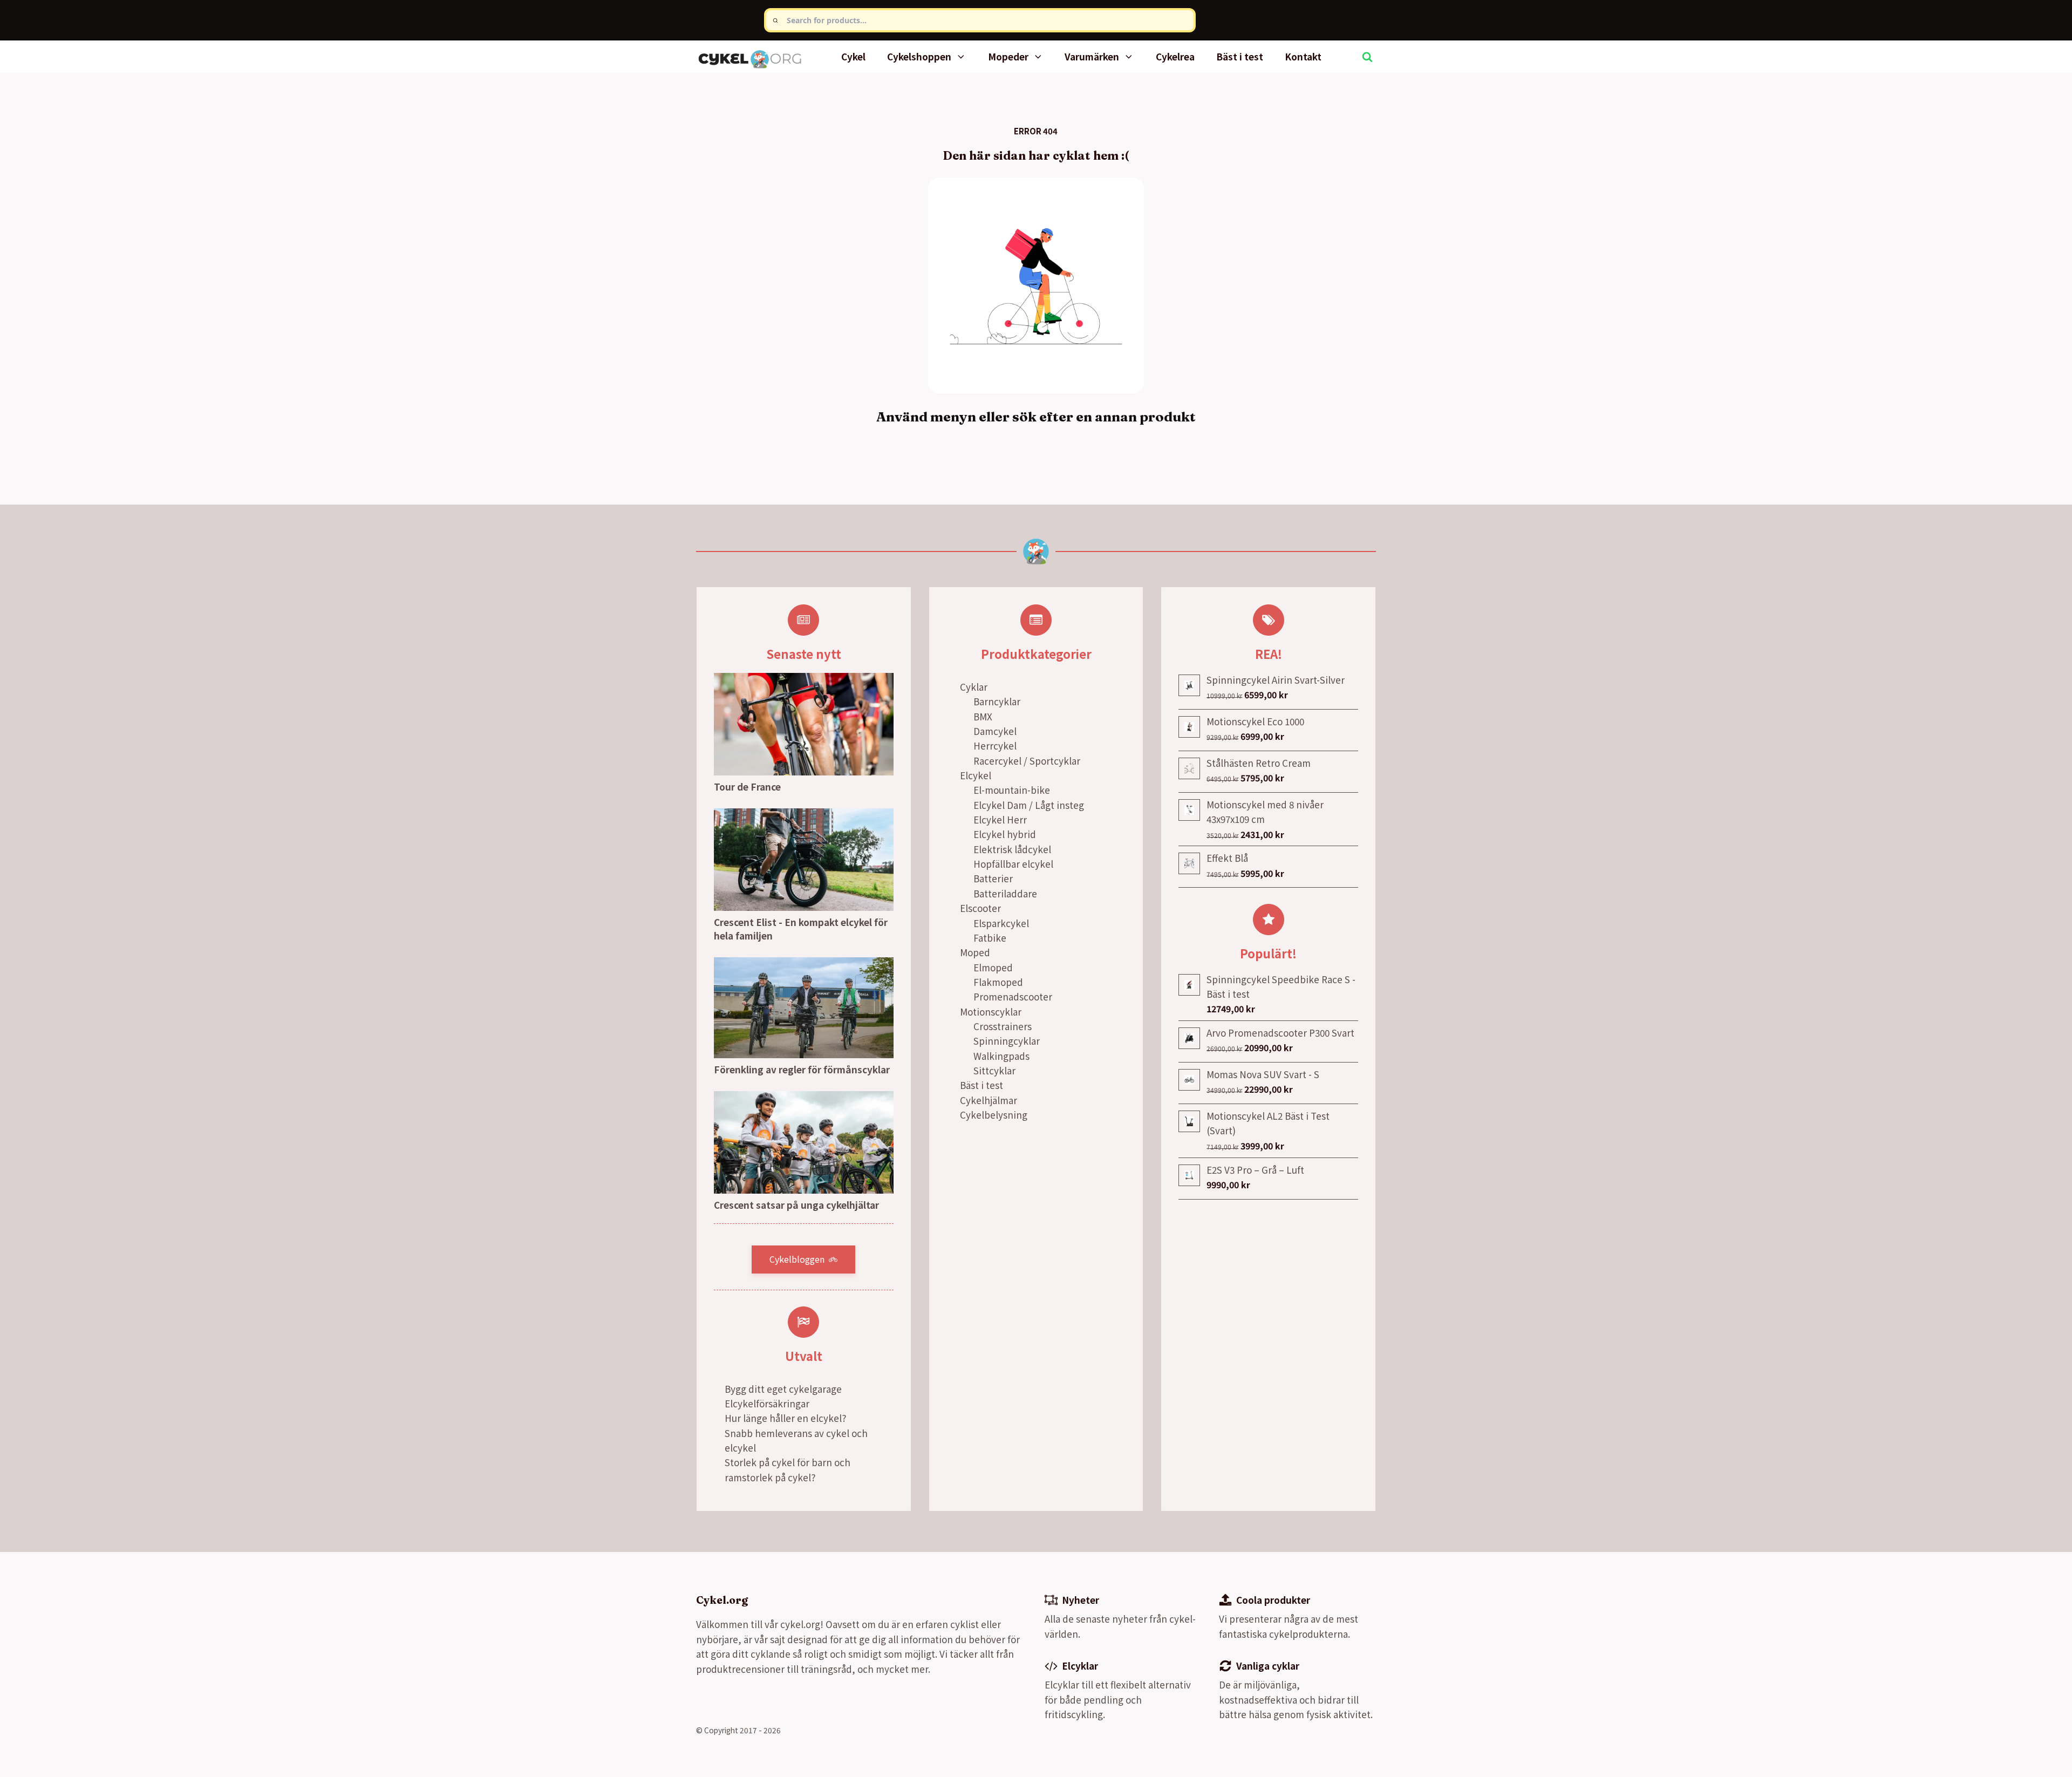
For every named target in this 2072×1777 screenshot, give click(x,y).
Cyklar (974, 687)
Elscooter (980, 908)
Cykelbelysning (994, 1115)
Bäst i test (1240, 56)
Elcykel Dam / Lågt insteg (1029, 805)
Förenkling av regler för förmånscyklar (802, 1069)
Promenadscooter (1013, 996)
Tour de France (747, 787)
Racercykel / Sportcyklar (1027, 761)
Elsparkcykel (1001, 923)
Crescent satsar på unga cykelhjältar (796, 1205)
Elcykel (976, 775)
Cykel (853, 56)
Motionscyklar (991, 1012)
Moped (975, 952)
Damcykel (995, 731)
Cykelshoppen (919, 56)
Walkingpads (1001, 1056)
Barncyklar (997, 701)
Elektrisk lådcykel (1012, 849)
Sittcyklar (994, 1070)
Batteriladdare (1005, 893)
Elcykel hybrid (1005, 834)
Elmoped (993, 967)
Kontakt (1303, 56)
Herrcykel (995, 745)
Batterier (993, 878)
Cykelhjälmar (989, 1100)
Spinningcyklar (1007, 1041)
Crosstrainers (1003, 1026)
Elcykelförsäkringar (767, 1403)
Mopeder (1008, 56)
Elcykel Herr (1000, 819)
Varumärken (1092, 56)
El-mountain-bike (1012, 790)
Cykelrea (1175, 56)
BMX (983, 716)
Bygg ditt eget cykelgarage (783, 1389)
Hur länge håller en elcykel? (785, 1418)
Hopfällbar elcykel (1013, 864)
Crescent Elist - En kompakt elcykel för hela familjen (801, 929)
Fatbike (990, 938)
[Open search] (1367, 57)
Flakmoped (998, 982)
